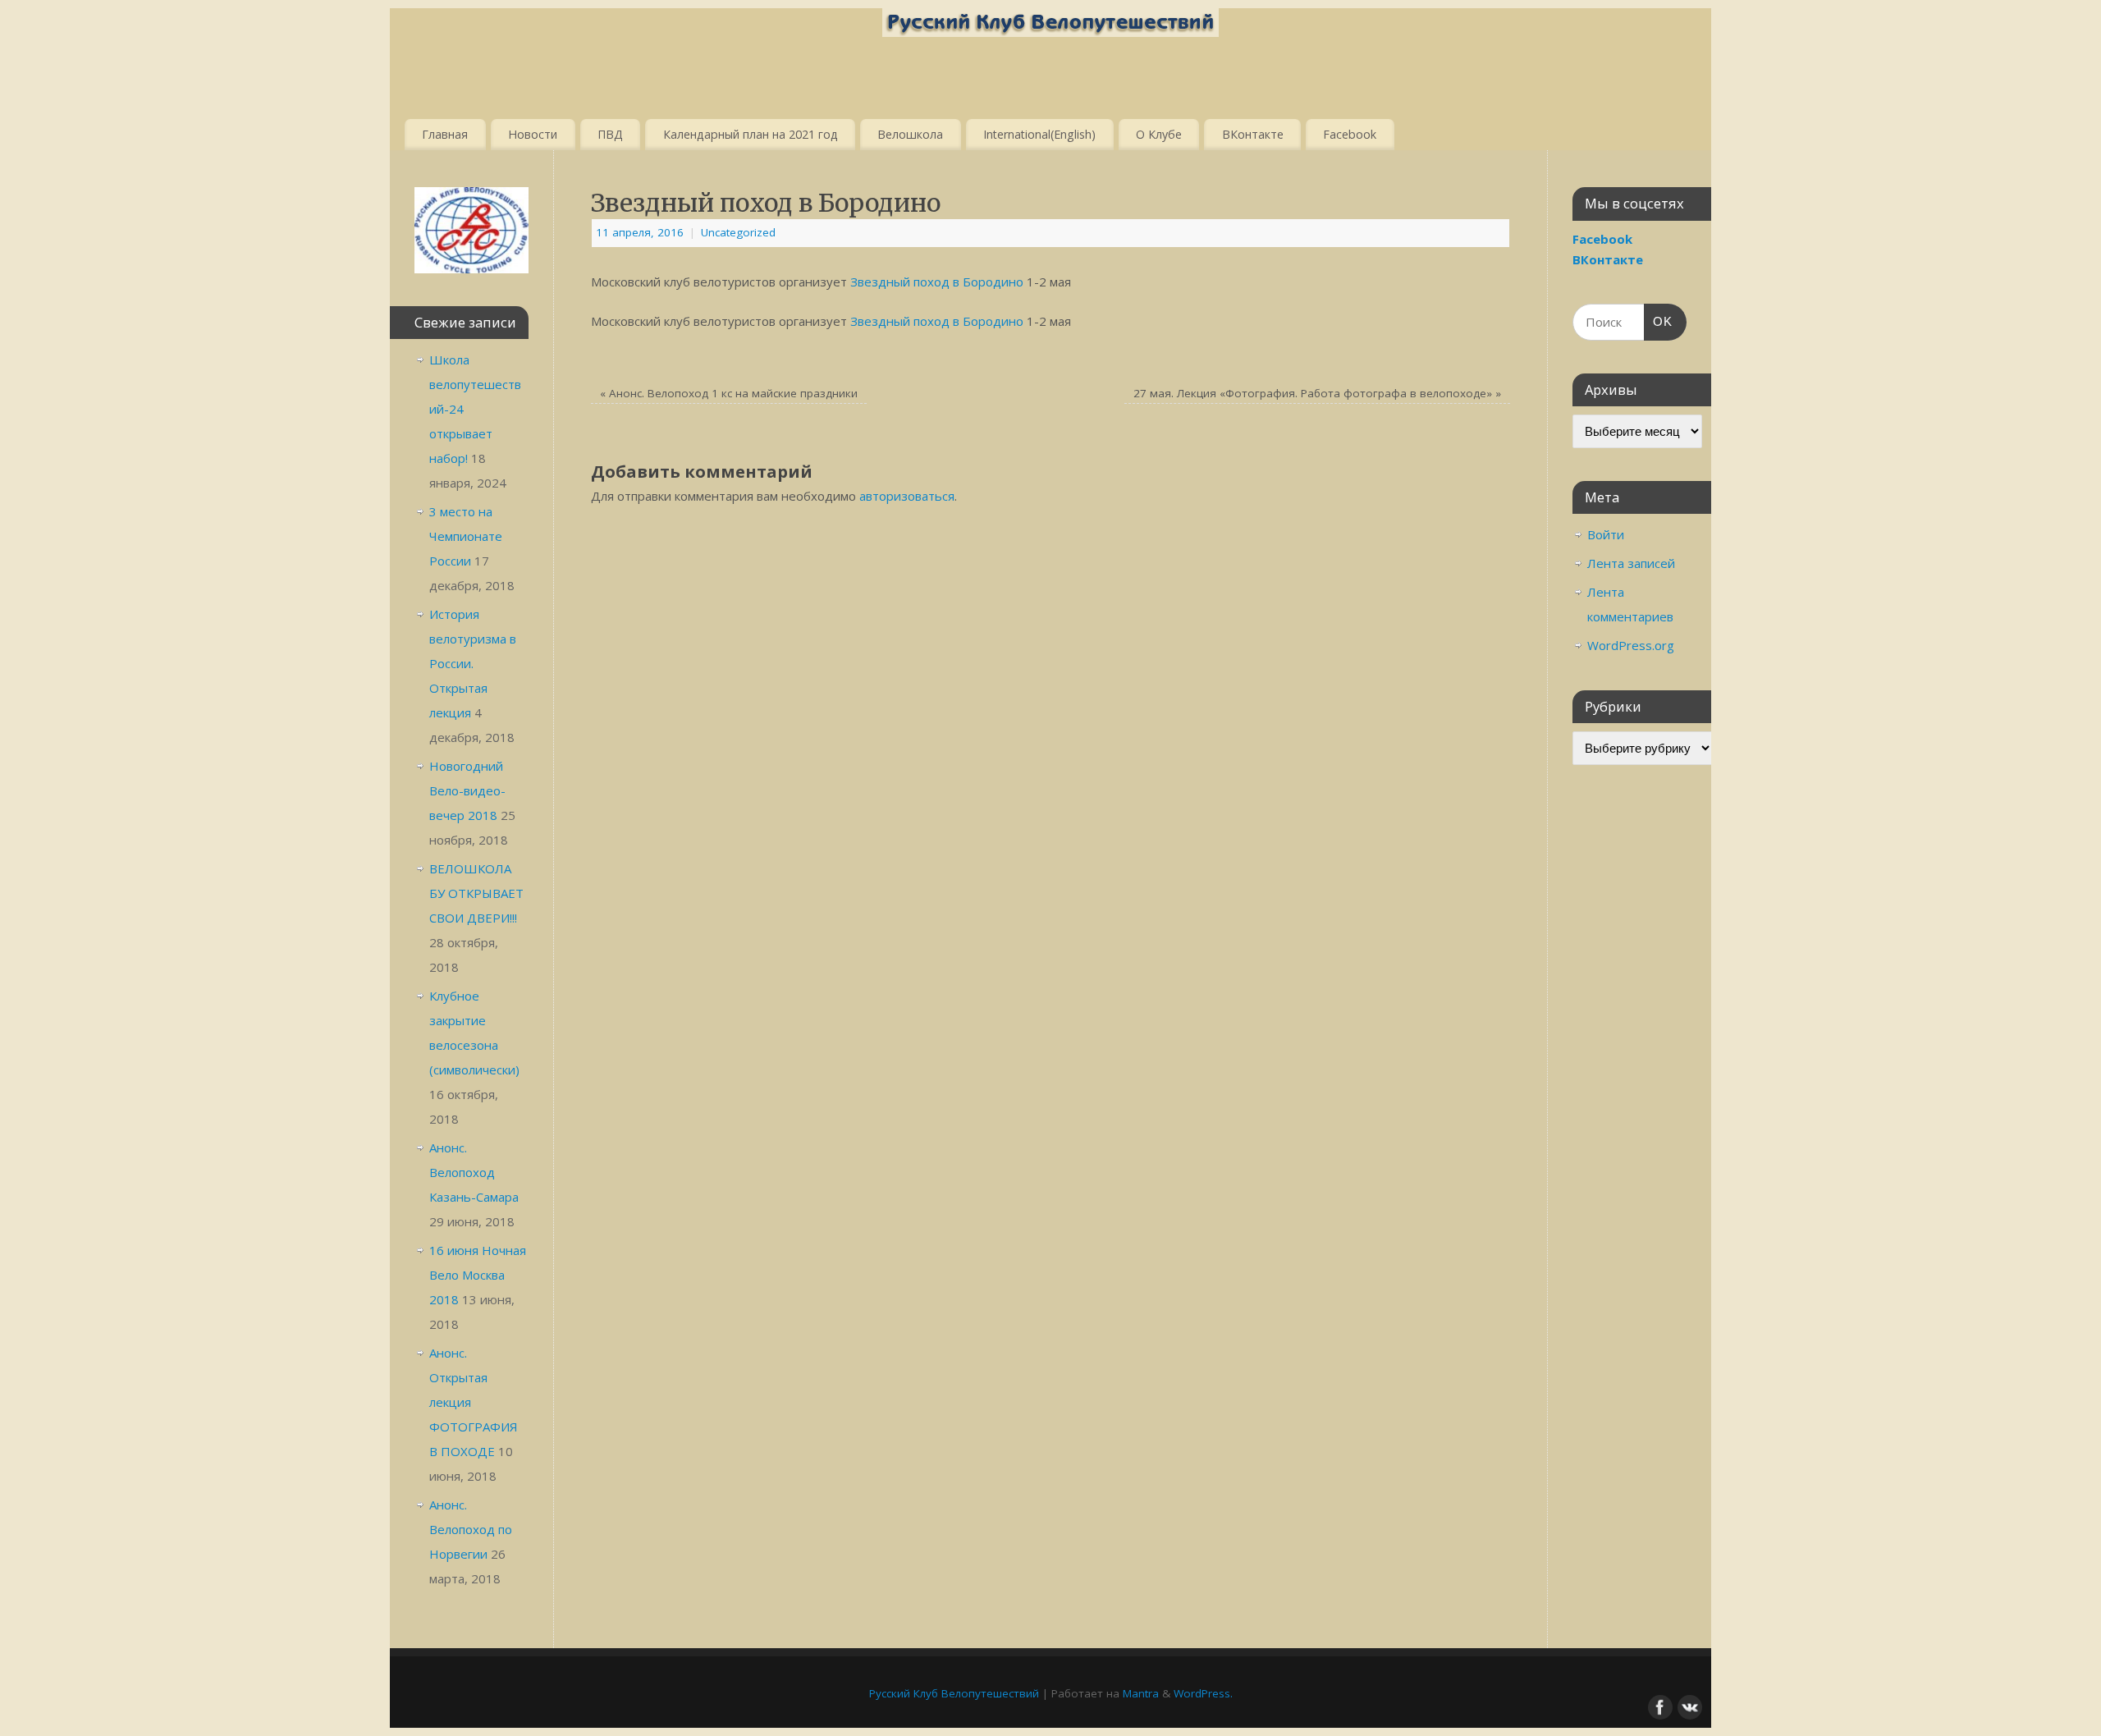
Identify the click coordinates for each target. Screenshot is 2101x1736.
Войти (1606, 534)
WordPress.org (1631, 645)
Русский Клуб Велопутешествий (954, 1693)
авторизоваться (907, 496)
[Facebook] (1659, 1706)
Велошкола (910, 134)
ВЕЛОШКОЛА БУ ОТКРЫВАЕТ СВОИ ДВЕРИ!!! (476, 893)
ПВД (610, 134)
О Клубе (1159, 134)
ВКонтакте (1253, 134)
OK (1659, 321)
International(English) (1039, 134)
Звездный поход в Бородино (937, 282)
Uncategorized (738, 232)
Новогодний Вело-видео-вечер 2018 (467, 790)
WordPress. (1203, 1693)
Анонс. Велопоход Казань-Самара (474, 1172)
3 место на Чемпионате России (466, 536)
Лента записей (1631, 563)
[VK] (1688, 1706)
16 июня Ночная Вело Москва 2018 (478, 1275)
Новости (533, 134)
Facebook (1350, 134)
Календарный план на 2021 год (751, 134)
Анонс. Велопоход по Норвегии (471, 1529)
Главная (445, 134)
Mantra (1141, 1693)
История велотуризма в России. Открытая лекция (473, 663)
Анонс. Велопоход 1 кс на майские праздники (729, 393)
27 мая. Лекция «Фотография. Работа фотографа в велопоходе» (1317, 393)
